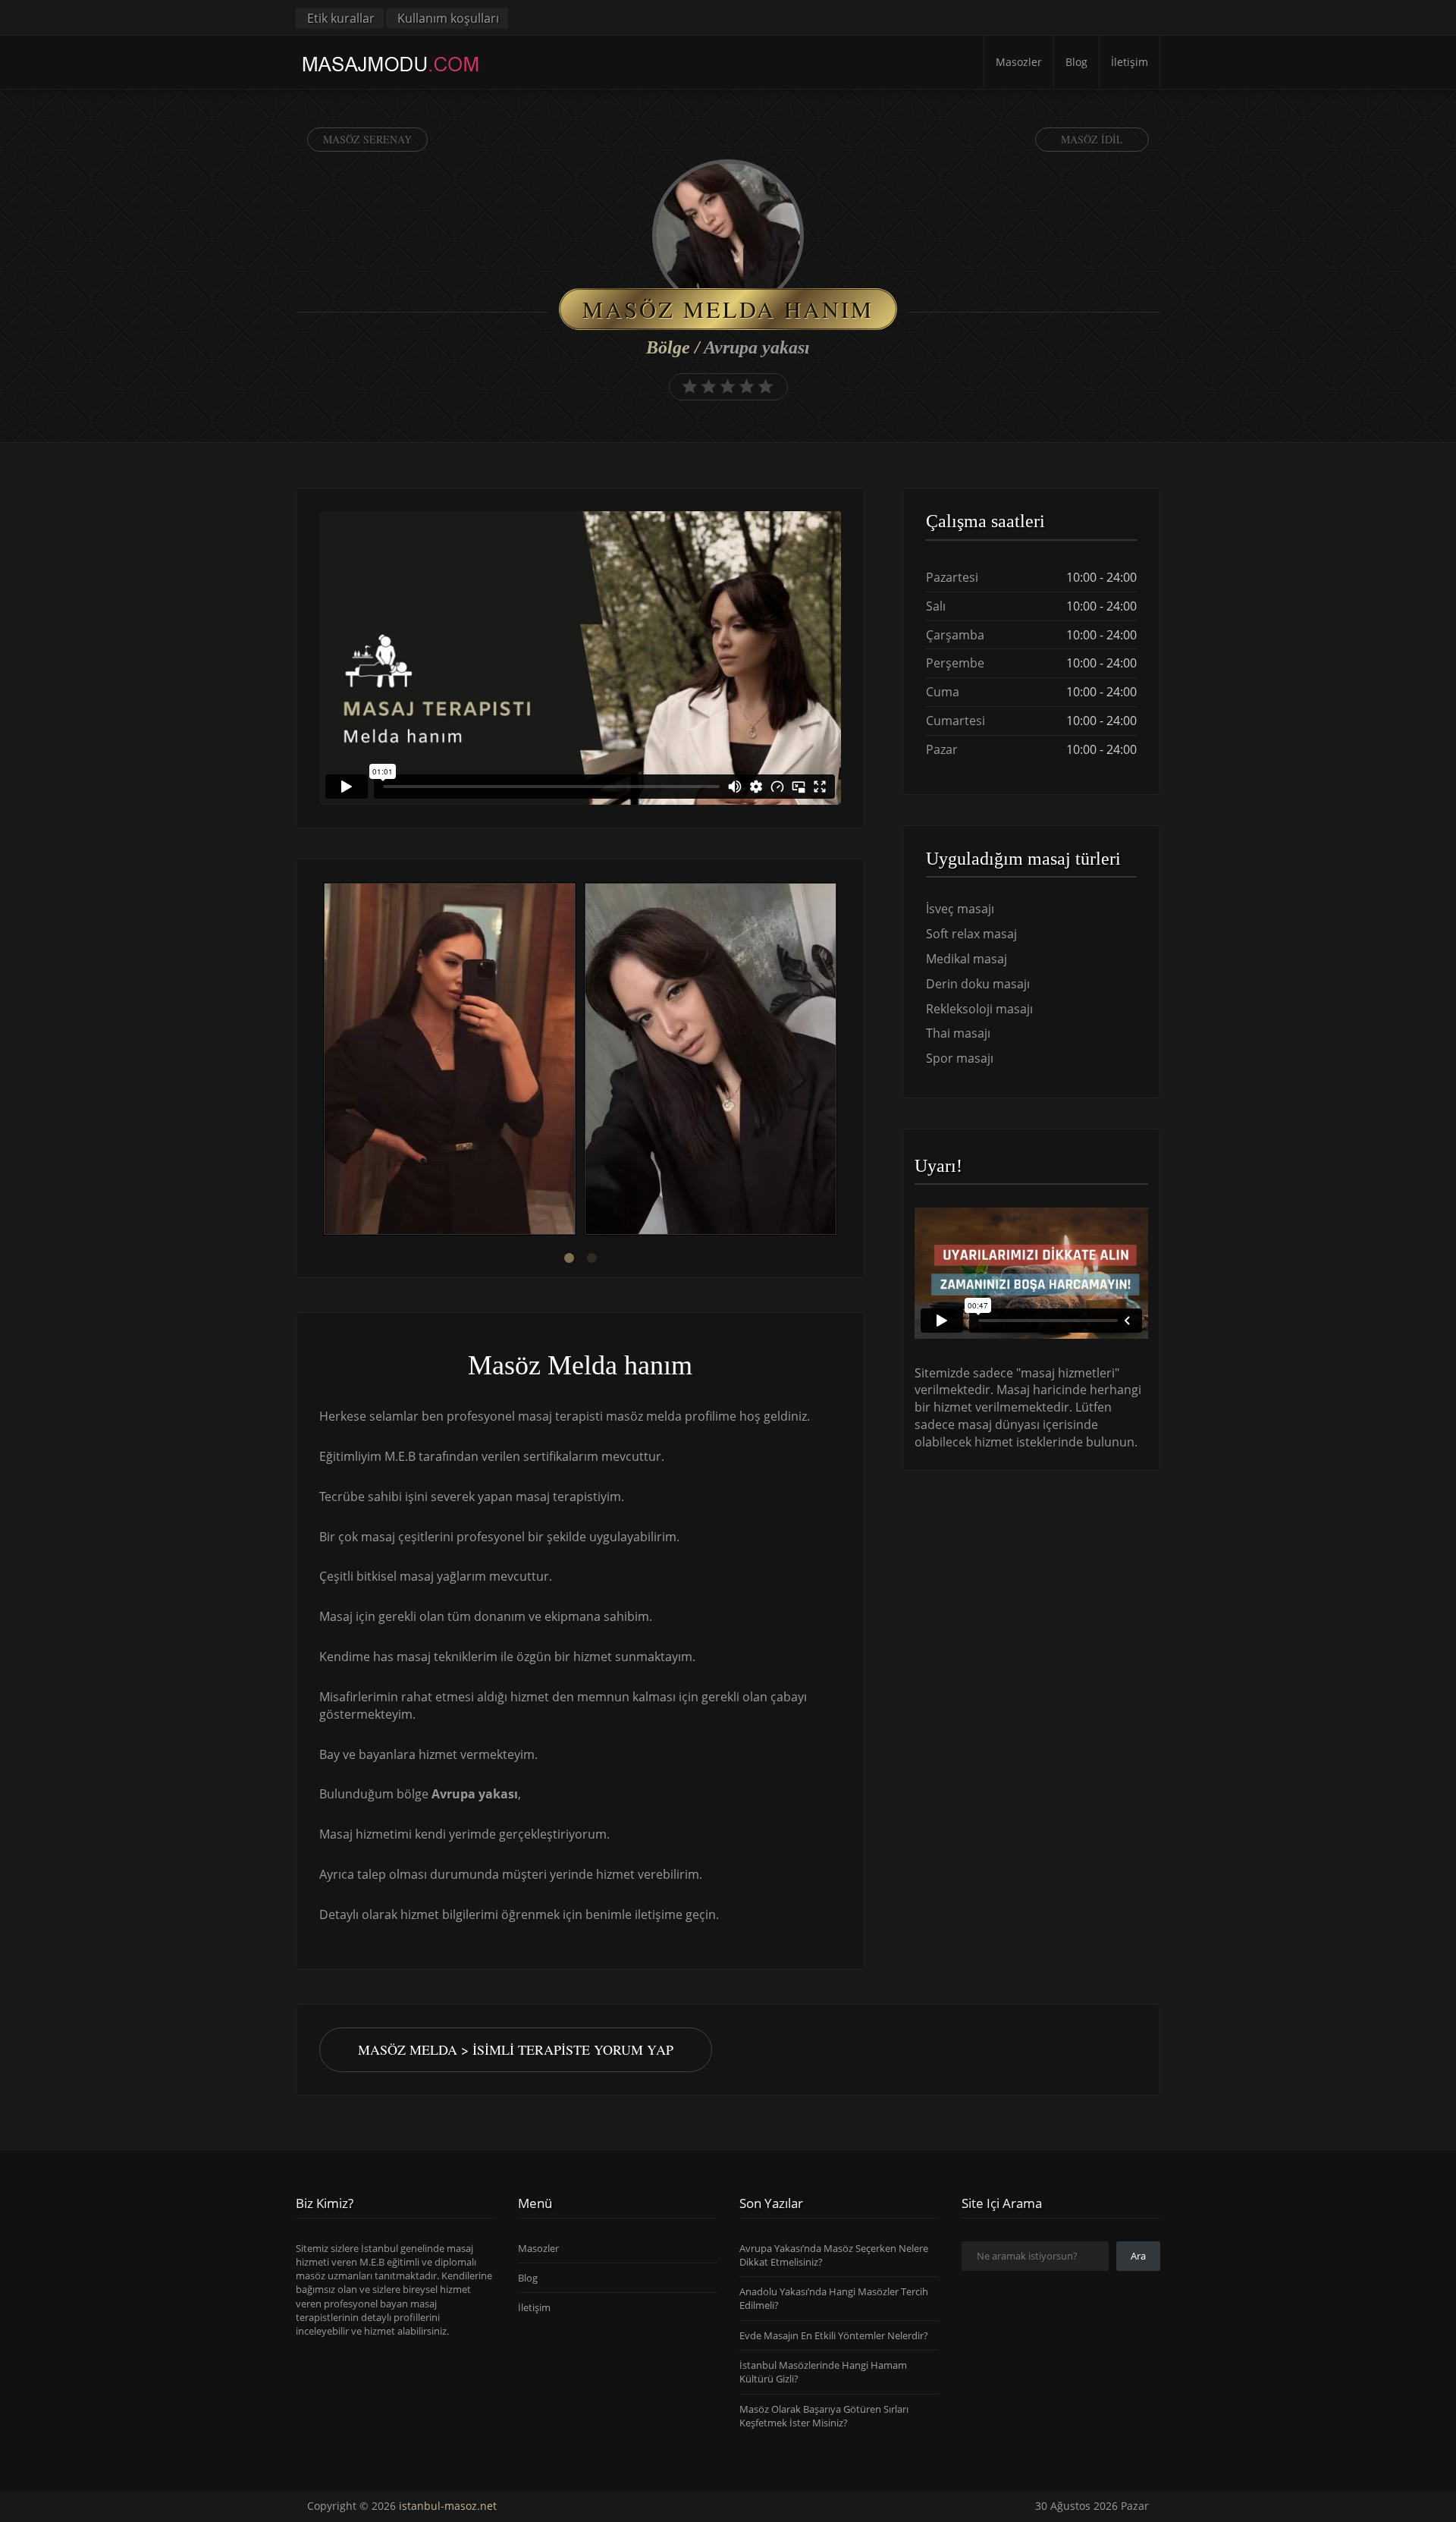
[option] (450, 1061)
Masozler (1019, 62)
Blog (1076, 62)
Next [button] (841, 1061)
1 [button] (569, 1258)
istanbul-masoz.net (448, 2506)
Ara (1138, 2256)
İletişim (1130, 62)
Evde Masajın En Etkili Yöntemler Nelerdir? (834, 2335)
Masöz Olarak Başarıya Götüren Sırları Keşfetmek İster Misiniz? (824, 2416)
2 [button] (591, 1258)
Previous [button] (319, 1061)
